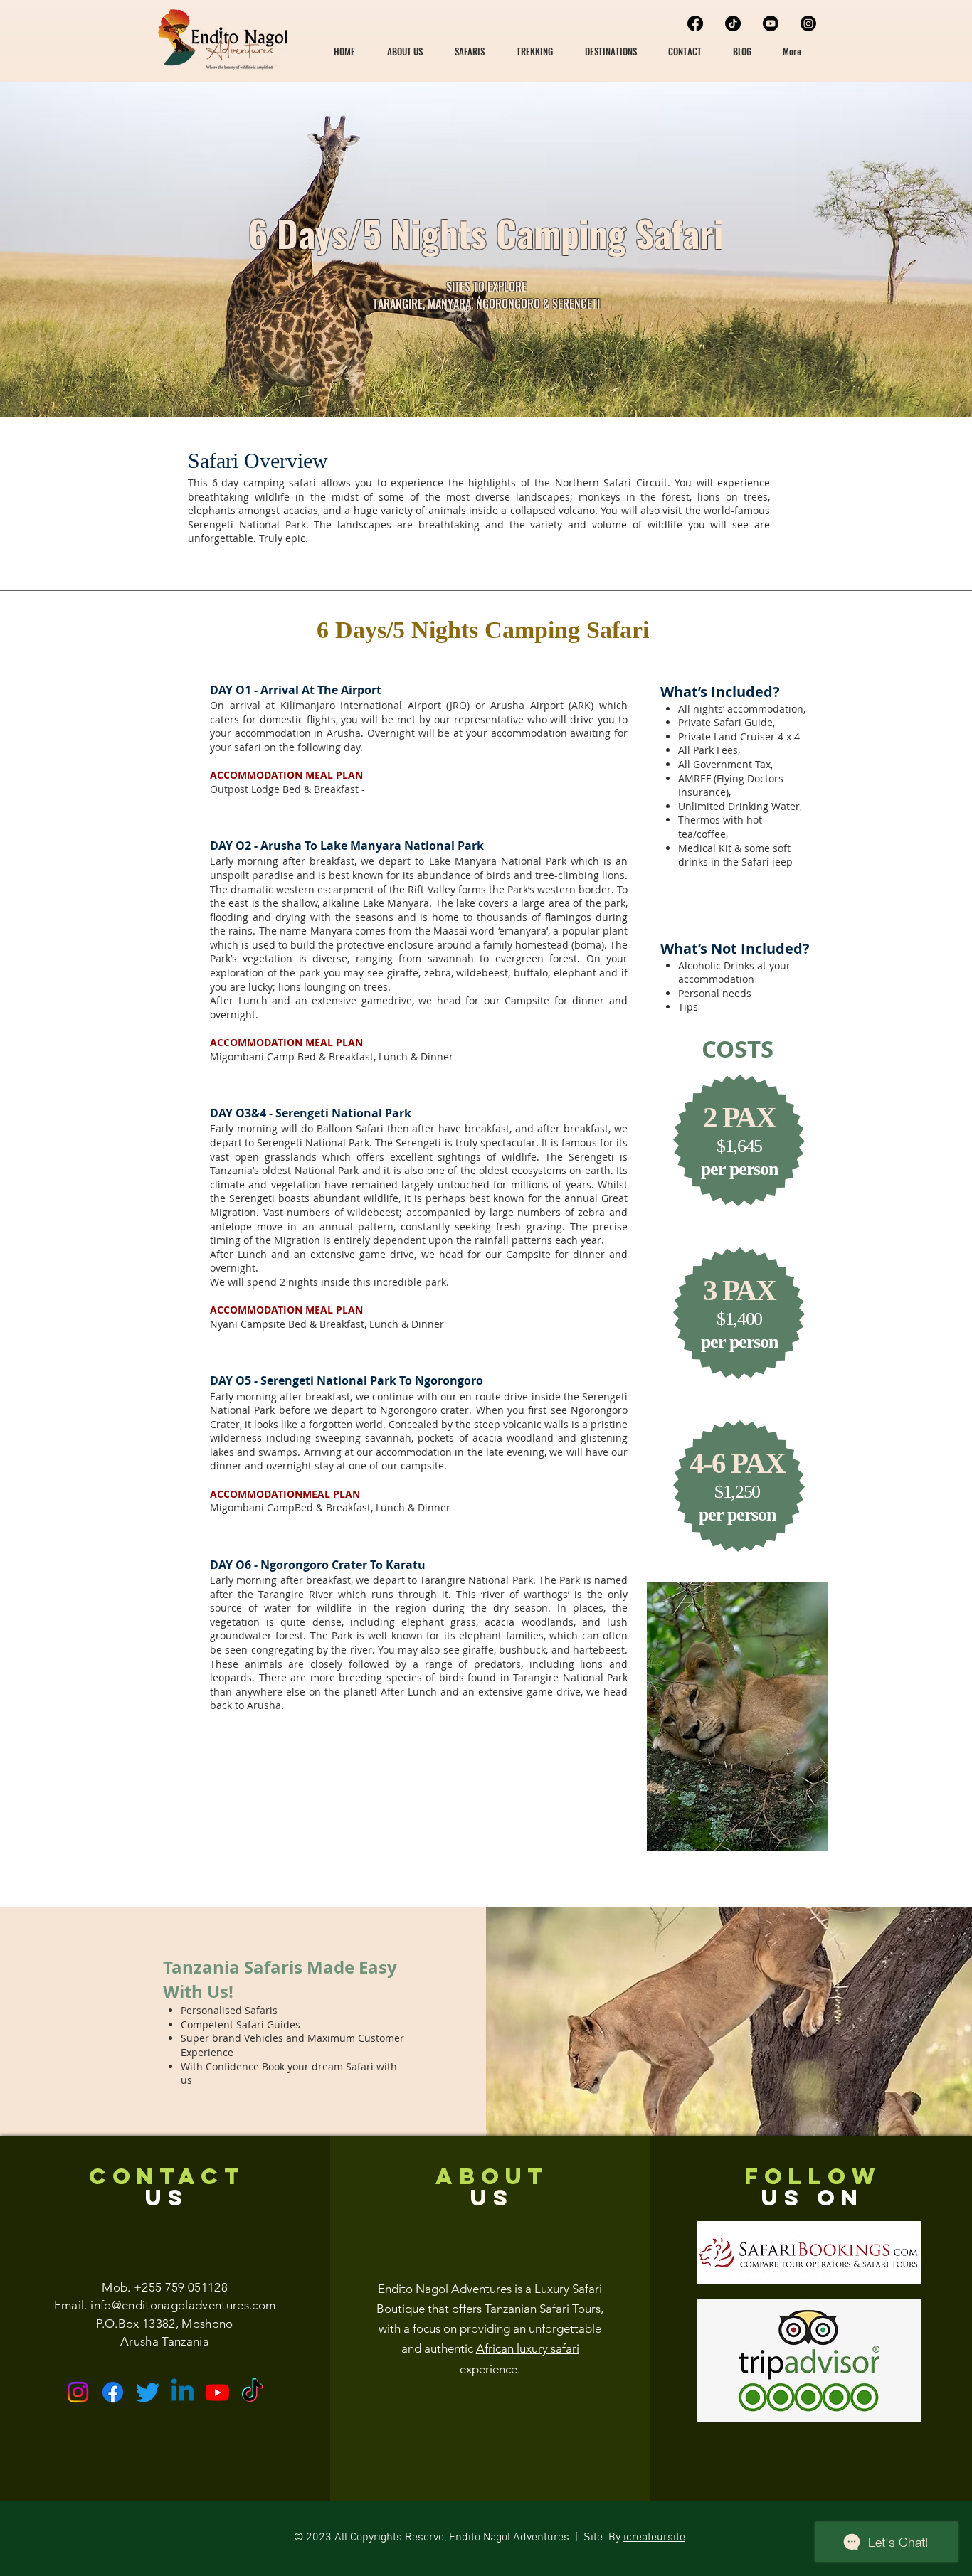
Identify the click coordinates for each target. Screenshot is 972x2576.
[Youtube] (771, 23)
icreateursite (654, 2538)
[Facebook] (695, 23)
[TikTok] (733, 23)
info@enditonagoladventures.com (183, 2305)
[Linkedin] (183, 2392)
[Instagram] (808, 23)
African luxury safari (528, 2348)
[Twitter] (148, 2392)
